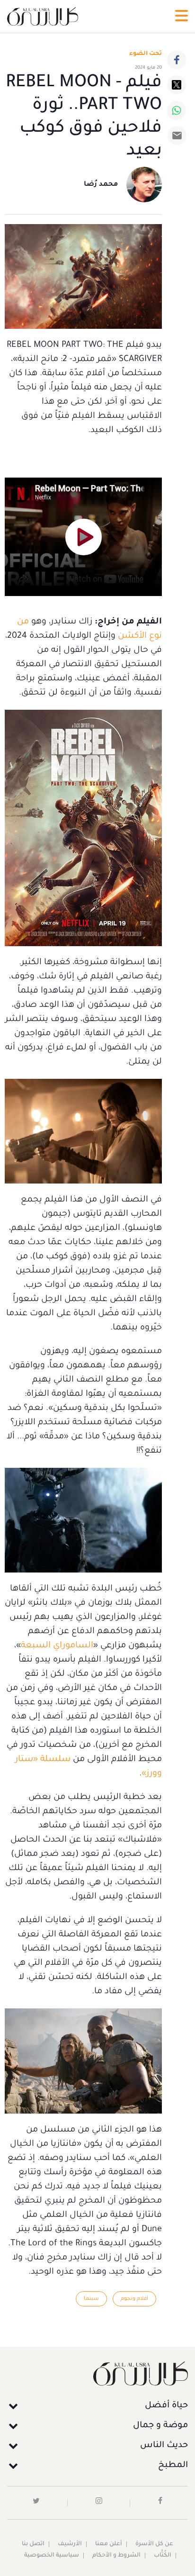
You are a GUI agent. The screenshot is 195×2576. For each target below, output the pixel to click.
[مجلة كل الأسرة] (97, 2373)
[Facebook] (177, 60)
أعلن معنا (109, 2544)
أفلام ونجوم (134, 2299)
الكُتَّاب (163, 2556)
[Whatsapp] (177, 110)
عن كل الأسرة (154, 2544)
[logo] (43, 16)
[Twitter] (177, 85)
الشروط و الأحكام (116, 2556)
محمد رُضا (101, 185)
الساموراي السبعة (57, 1646)
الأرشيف (70, 2544)
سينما (91, 2299)
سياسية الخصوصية (52, 2556)
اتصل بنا (33, 2544)
